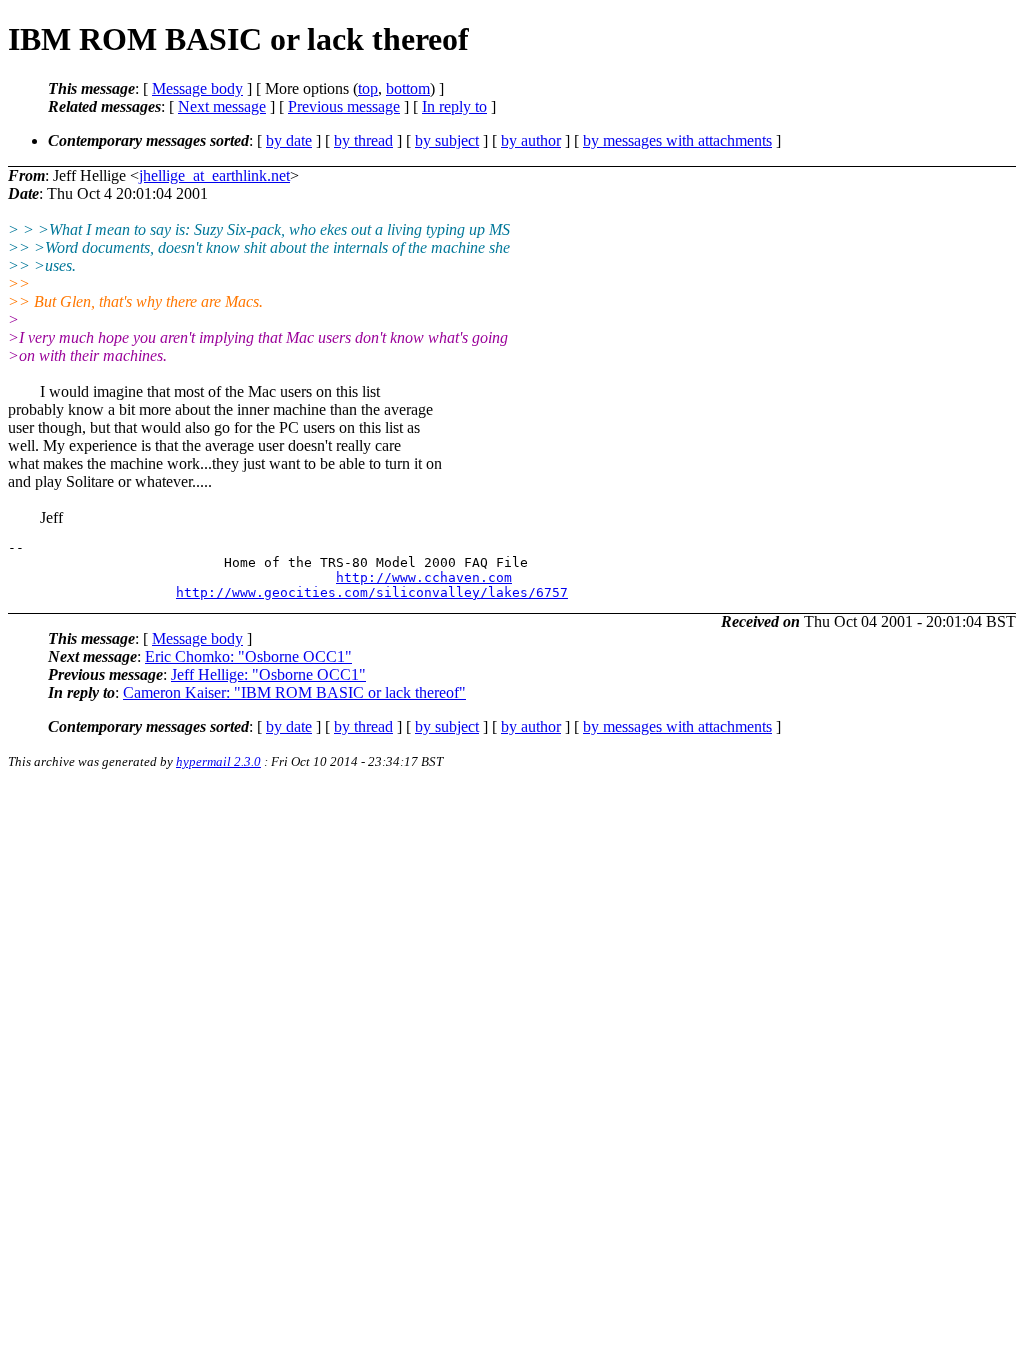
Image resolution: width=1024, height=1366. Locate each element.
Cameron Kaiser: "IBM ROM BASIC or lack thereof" (294, 692)
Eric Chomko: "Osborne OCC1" (248, 656)
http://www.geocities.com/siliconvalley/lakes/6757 (372, 592)
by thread (363, 140)
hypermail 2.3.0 (218, 761)
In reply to (454, 106)
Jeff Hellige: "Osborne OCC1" (268, 674)
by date (289, 140)
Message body (197, 88)
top (368, 88)
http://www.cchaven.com (424, 577)
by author (531, 140)
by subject (447, 140)
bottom (408, 88)
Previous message (344, 106)
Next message (222, 106)
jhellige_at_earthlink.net (214, 175)
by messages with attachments (677, 140)
